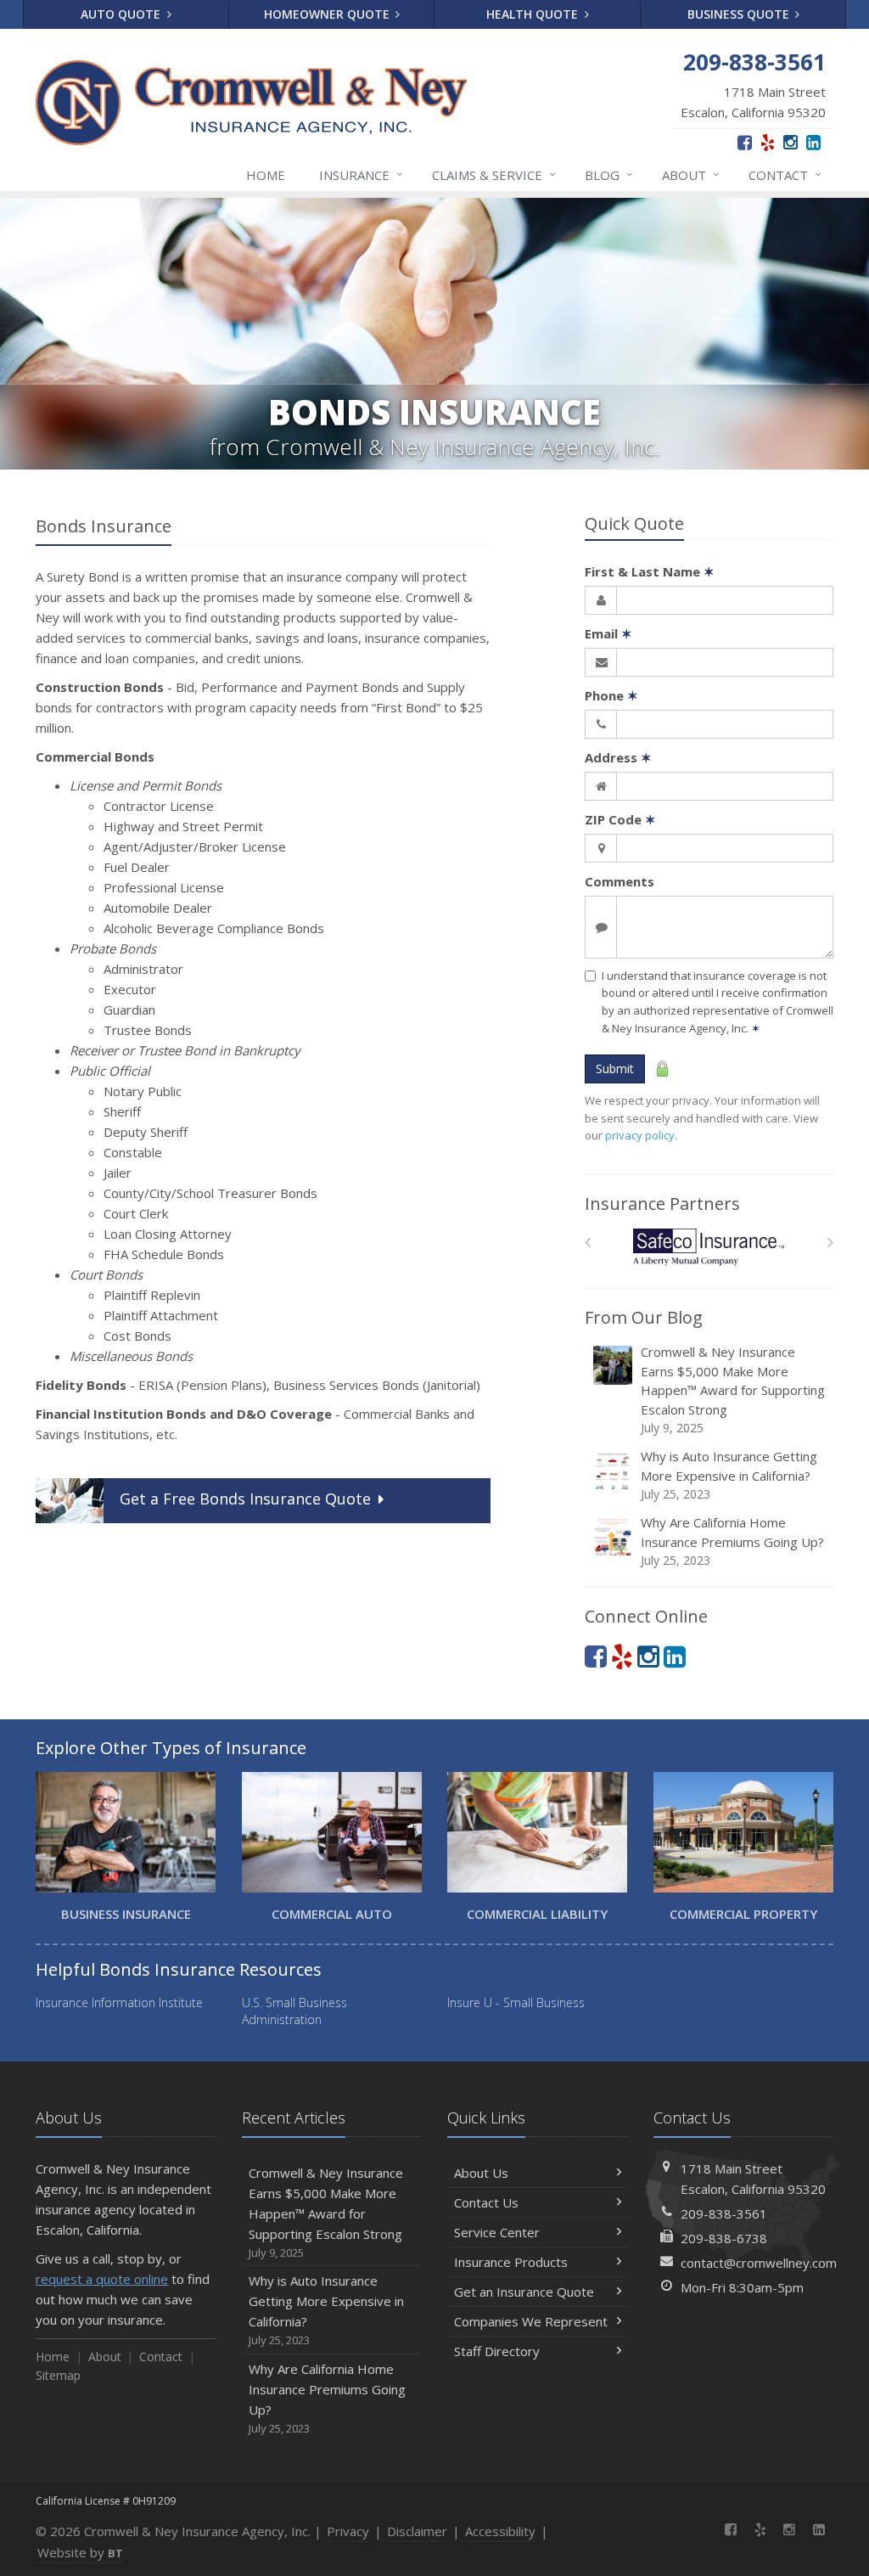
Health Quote (534, 14)
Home (266, 175)
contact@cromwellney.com (759, 2263)
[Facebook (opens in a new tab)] (745, 142)
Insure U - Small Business (516, 2002)
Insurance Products (511, 2262)
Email (608, 633)
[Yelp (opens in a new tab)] (768, 142)
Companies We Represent (531, 2321)
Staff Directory (497, 2351)
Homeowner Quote (328, 14)
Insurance (361, 174)
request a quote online (102, 2279)
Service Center (497, 2232)
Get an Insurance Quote (524, 2292)
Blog (609, 174)
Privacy (348, 2531)
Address (618, 757)
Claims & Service (494, 174)
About (691, 174)
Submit (615, 1069)
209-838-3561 (724, 2213)
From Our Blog (644, 1317)
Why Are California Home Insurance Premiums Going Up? (732, 1541)
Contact (785, 174)
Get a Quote (245, 1499)
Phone (611, 695)
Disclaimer (417, 2531)
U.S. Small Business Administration (294, 2011)
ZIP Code (620, 819)
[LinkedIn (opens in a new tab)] (813, 142)
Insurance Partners (662, 1204)
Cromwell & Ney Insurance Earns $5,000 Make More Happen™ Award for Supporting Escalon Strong (733, 1389)
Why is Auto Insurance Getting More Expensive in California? (729, 1475)
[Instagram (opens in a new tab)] (791, 142)
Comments (620, 881)
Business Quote (740, 14)
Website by (80, 2552)
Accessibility (500, 2531)
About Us (481, 2173)
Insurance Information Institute (119, 2002)
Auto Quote (122, 14)
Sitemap (58, 2375)
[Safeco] (709, 1247)
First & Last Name (650, 571)
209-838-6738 (724, 2238)
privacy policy (640, 1135)
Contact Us (486, 2202)
